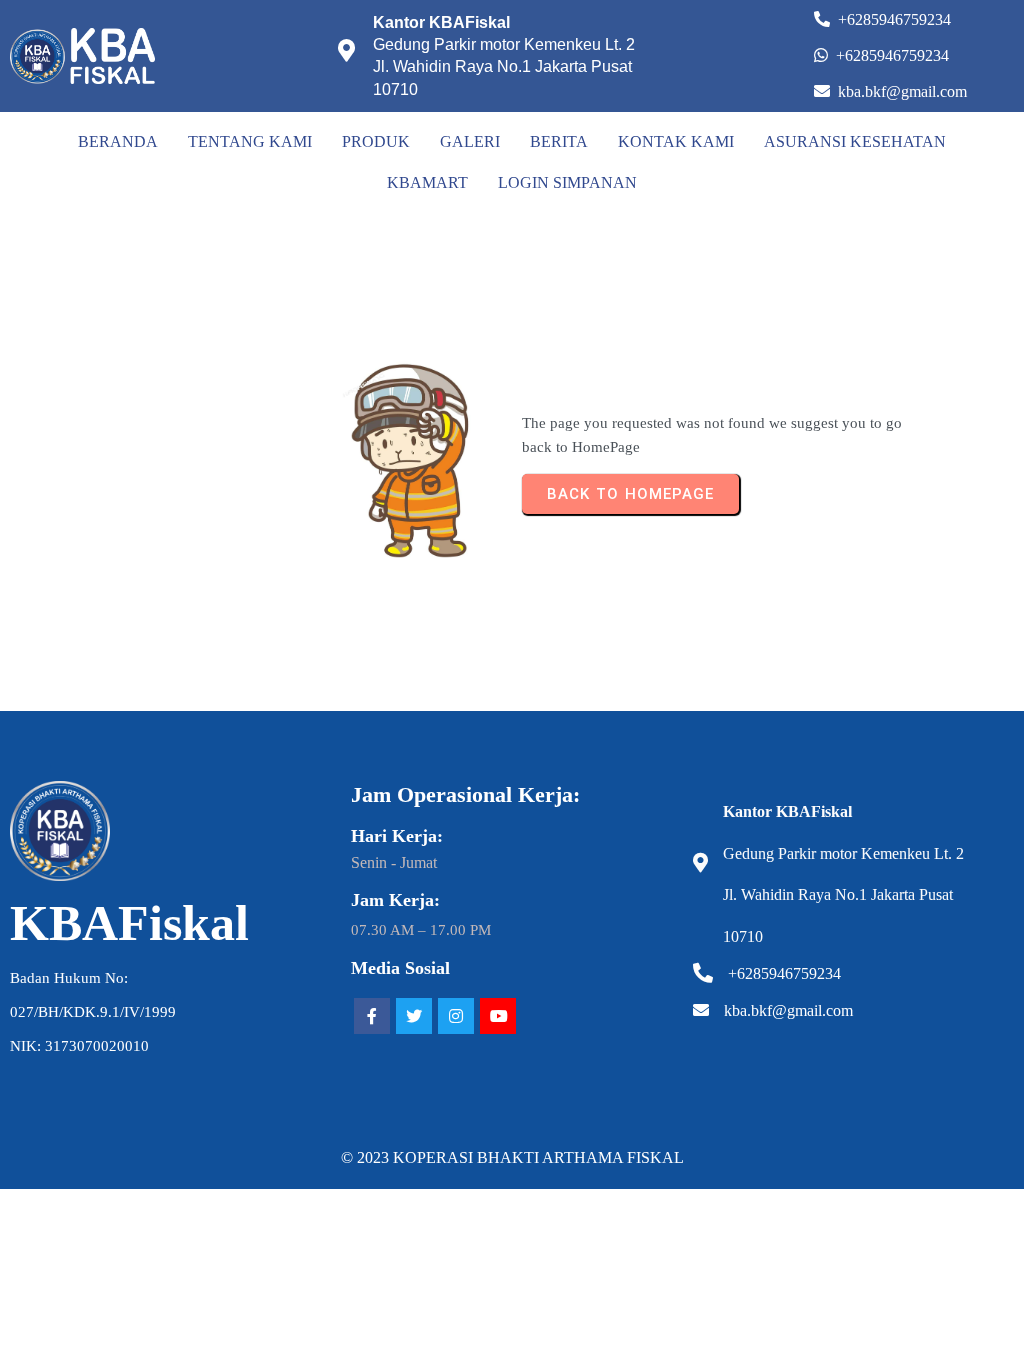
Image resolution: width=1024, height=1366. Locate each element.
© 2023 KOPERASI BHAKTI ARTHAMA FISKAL (512, 1157)
